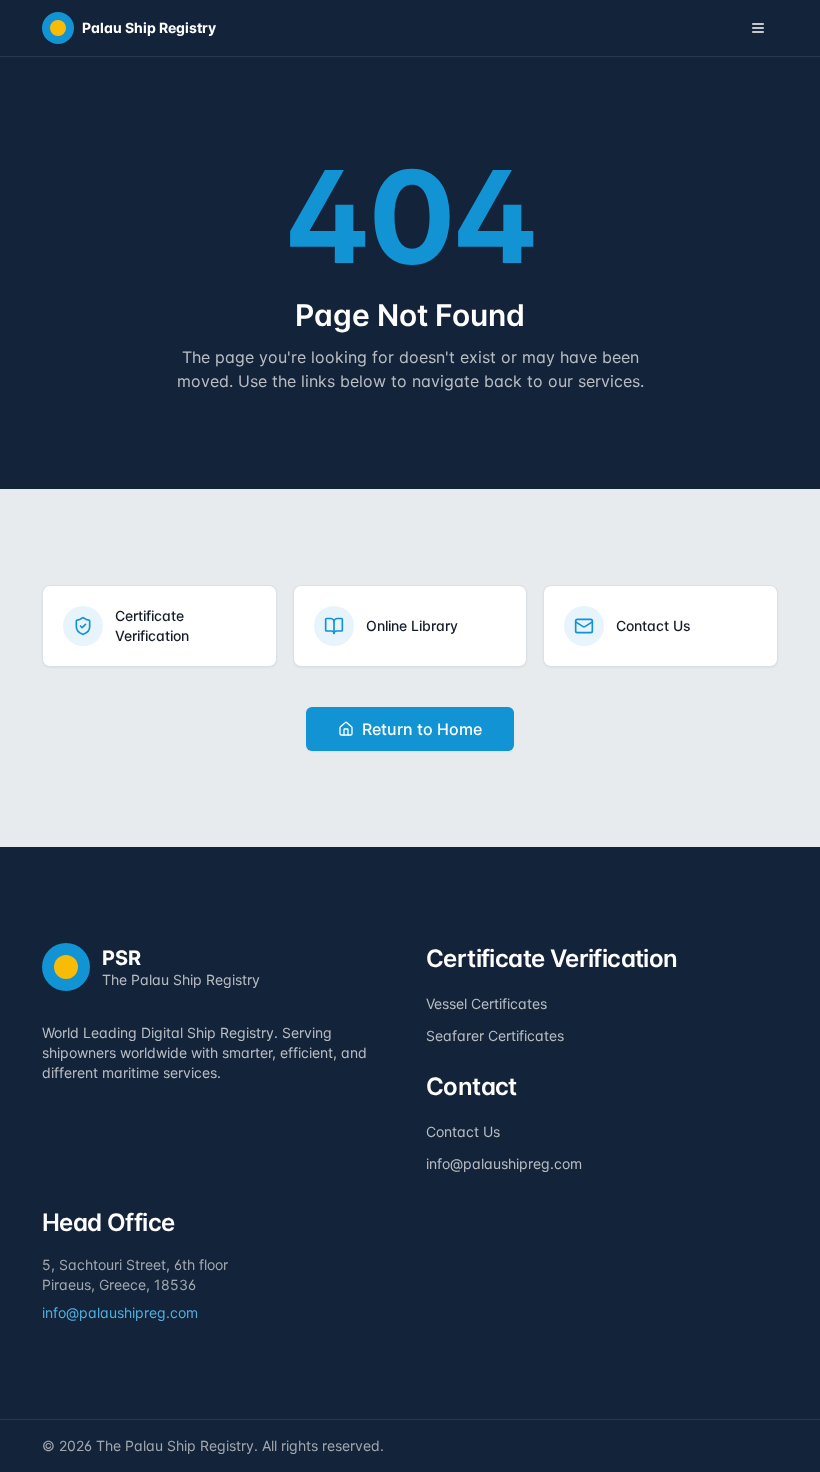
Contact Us (463, 1131)
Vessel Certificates (486, 1003)
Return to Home (422, 729)
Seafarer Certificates (495, 1035)
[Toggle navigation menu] (758, 28)
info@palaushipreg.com (504, 1163)
